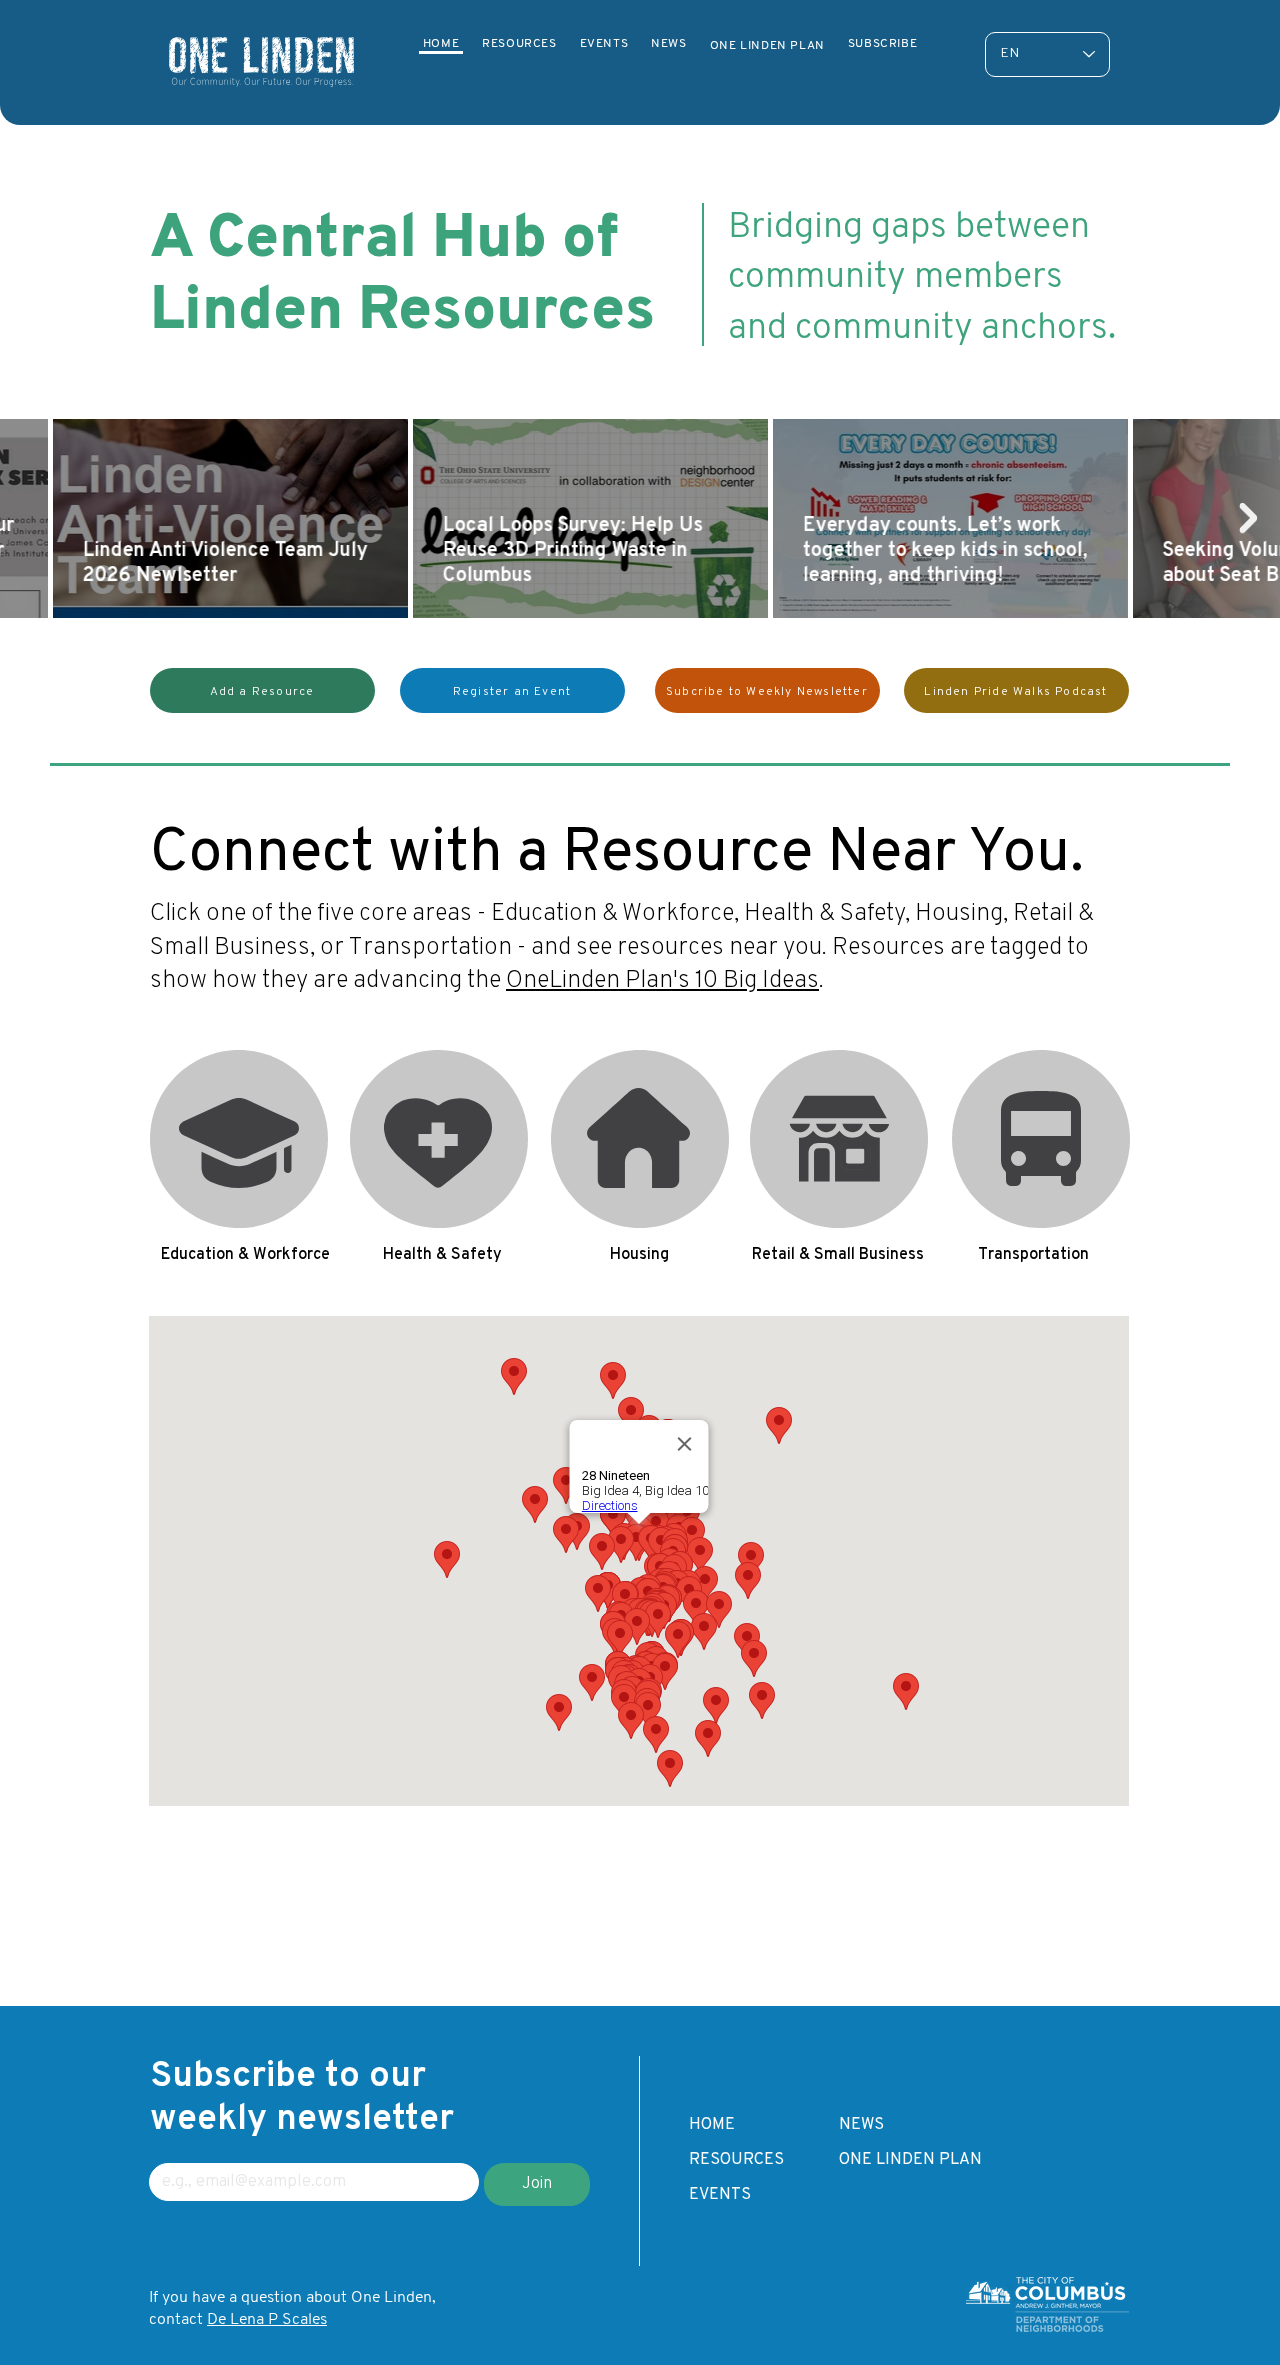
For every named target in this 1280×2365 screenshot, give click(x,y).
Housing (640, 1139)
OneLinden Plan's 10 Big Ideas (662, 981)
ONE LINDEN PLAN (910, 2160)
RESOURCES (736, 2160)
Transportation (1040, 1139)
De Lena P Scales (267, 2320)
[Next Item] (1248, 518)
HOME (712, 2125)
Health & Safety (440, 1139)
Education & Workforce (240, 1139)
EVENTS (720, 2195)
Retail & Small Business (840, 1139)
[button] (262, 690)
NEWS (861, 2125)
